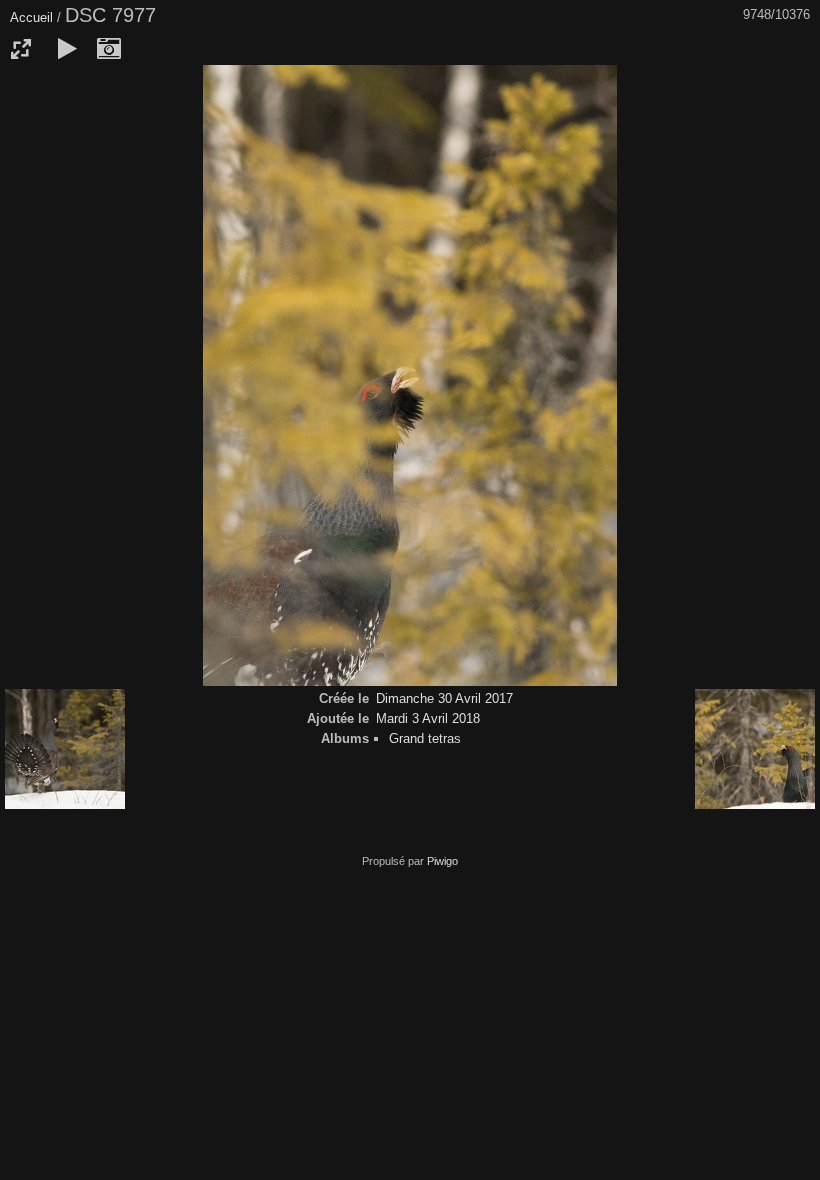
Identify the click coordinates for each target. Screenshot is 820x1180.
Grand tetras (425, 738)
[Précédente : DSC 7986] (65, 750)
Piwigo (442, 861)
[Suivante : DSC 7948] (755, 750)
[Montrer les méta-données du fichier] (109, 49)
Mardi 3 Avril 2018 (428, 718)
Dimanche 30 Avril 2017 (444, 698)
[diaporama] (67, 49)
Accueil (31, 17)
